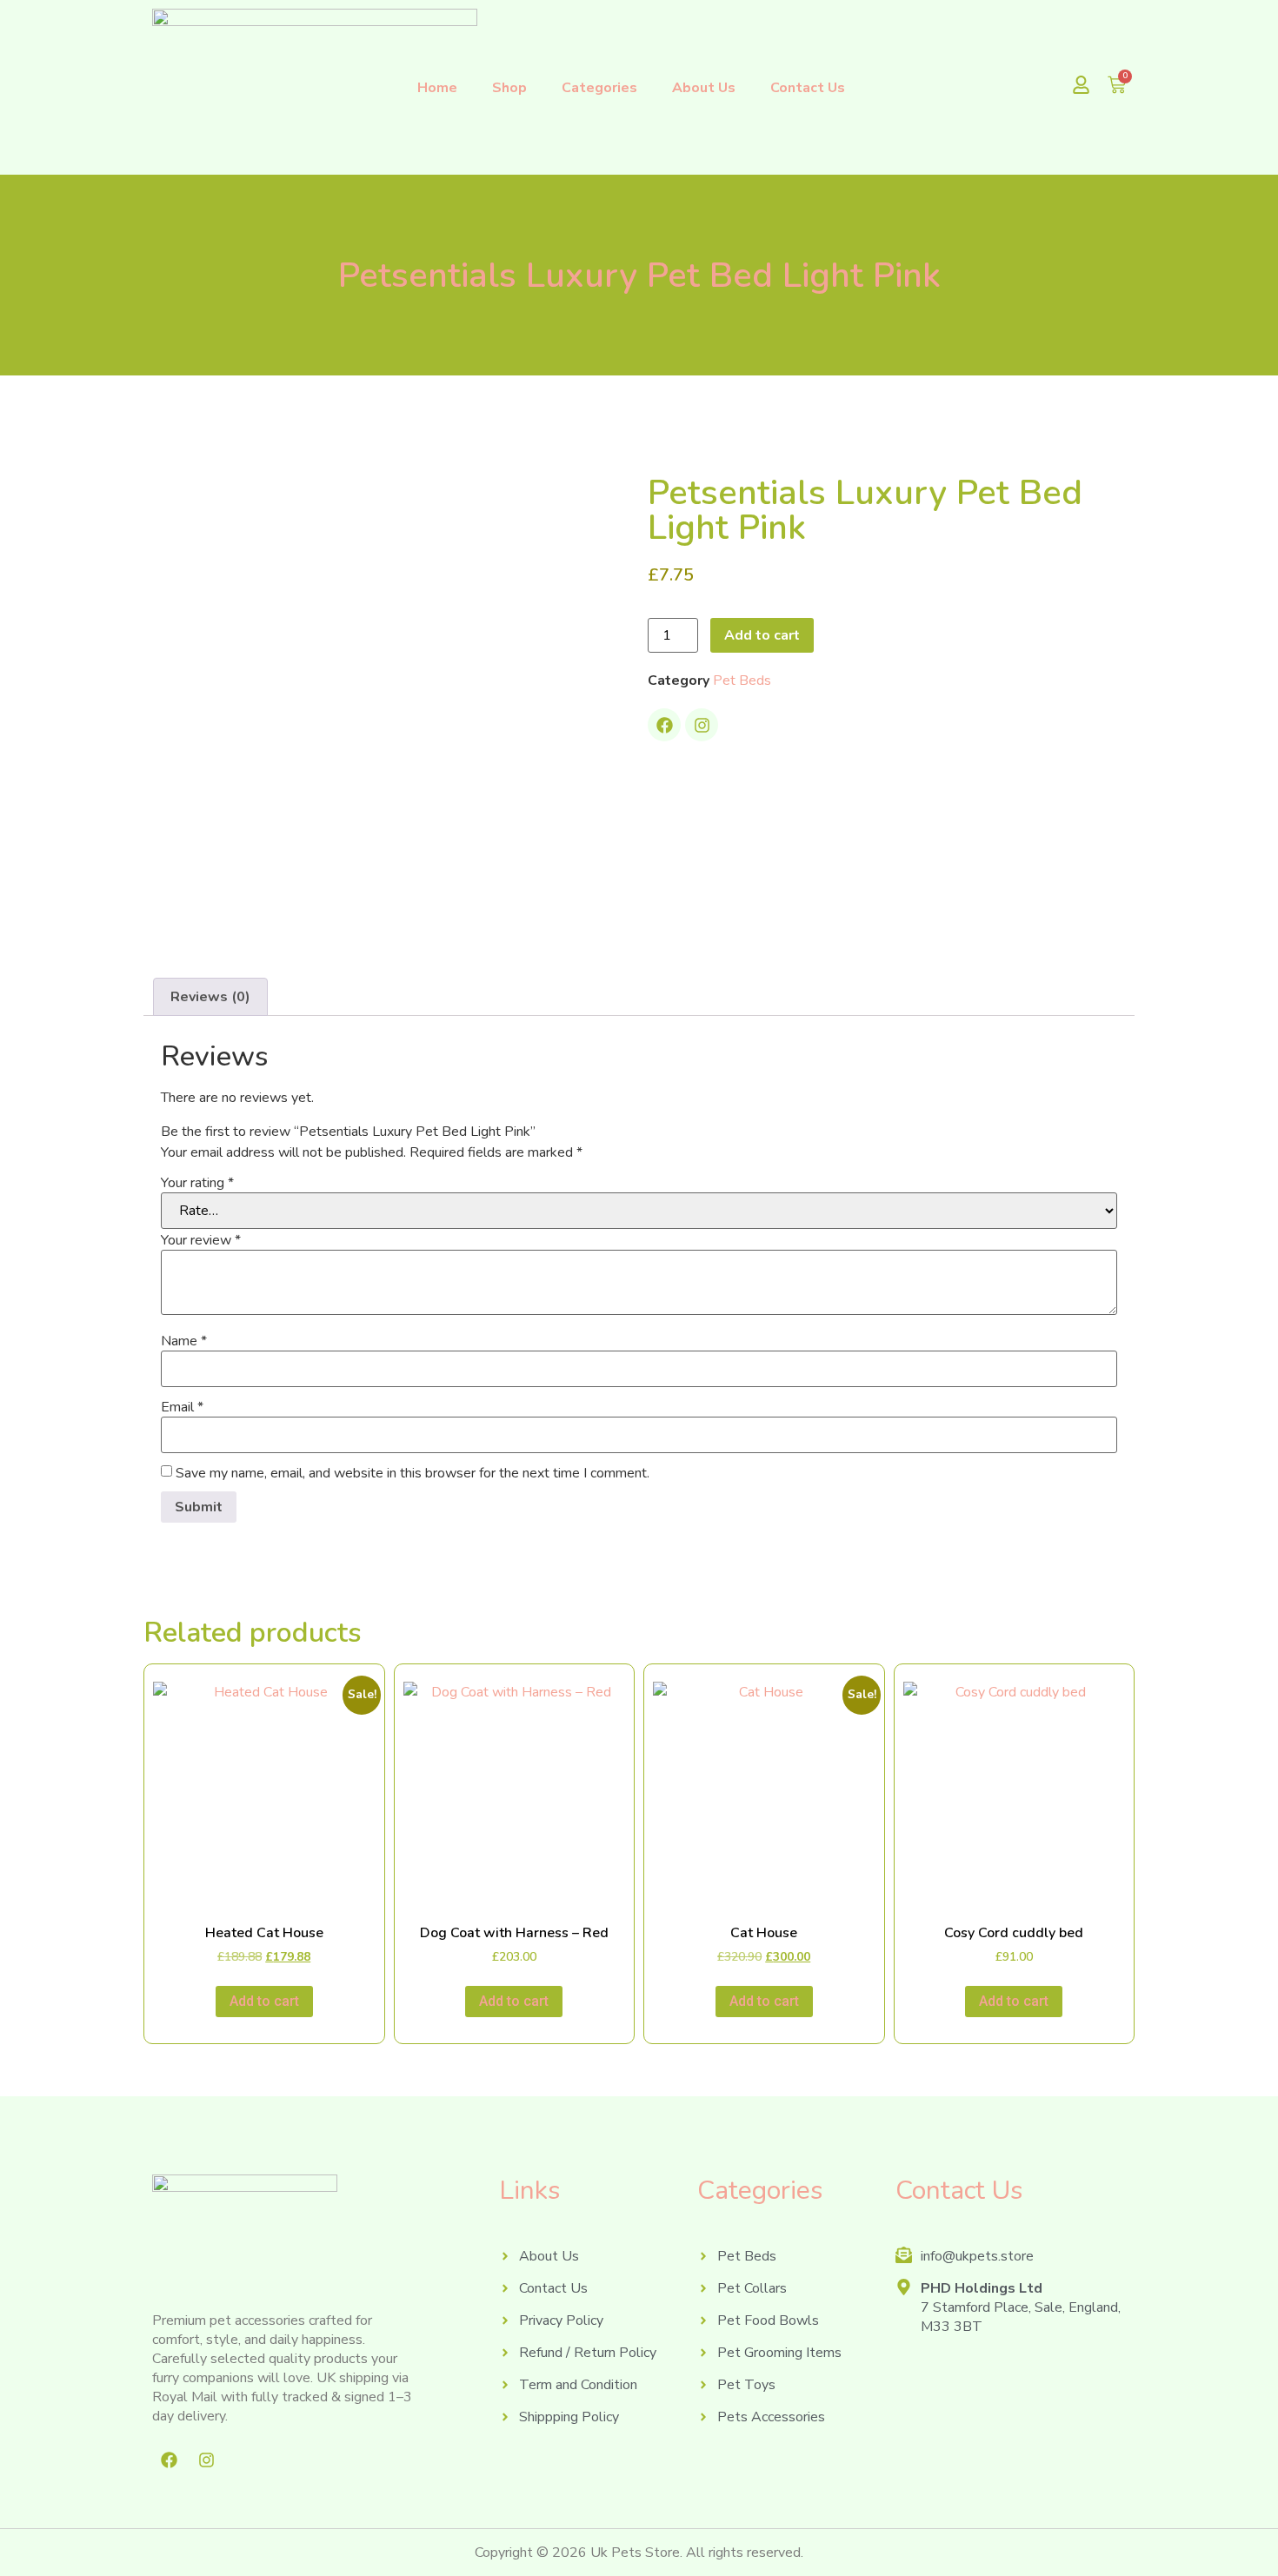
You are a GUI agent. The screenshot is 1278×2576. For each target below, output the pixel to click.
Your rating (197, 1183)
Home (437, 88)
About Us (704, 88)
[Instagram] (702, 725)
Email (182, 1407)
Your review (201, 1240)
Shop (509, 88)
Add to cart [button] (264, 2001)
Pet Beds (742, 681)
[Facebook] (664, 725)
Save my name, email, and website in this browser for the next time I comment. (413, 1473)
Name (184, 1341)
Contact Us (808, 88)
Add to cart (762, 635)
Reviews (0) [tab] (210, 997)
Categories (599, 88)
